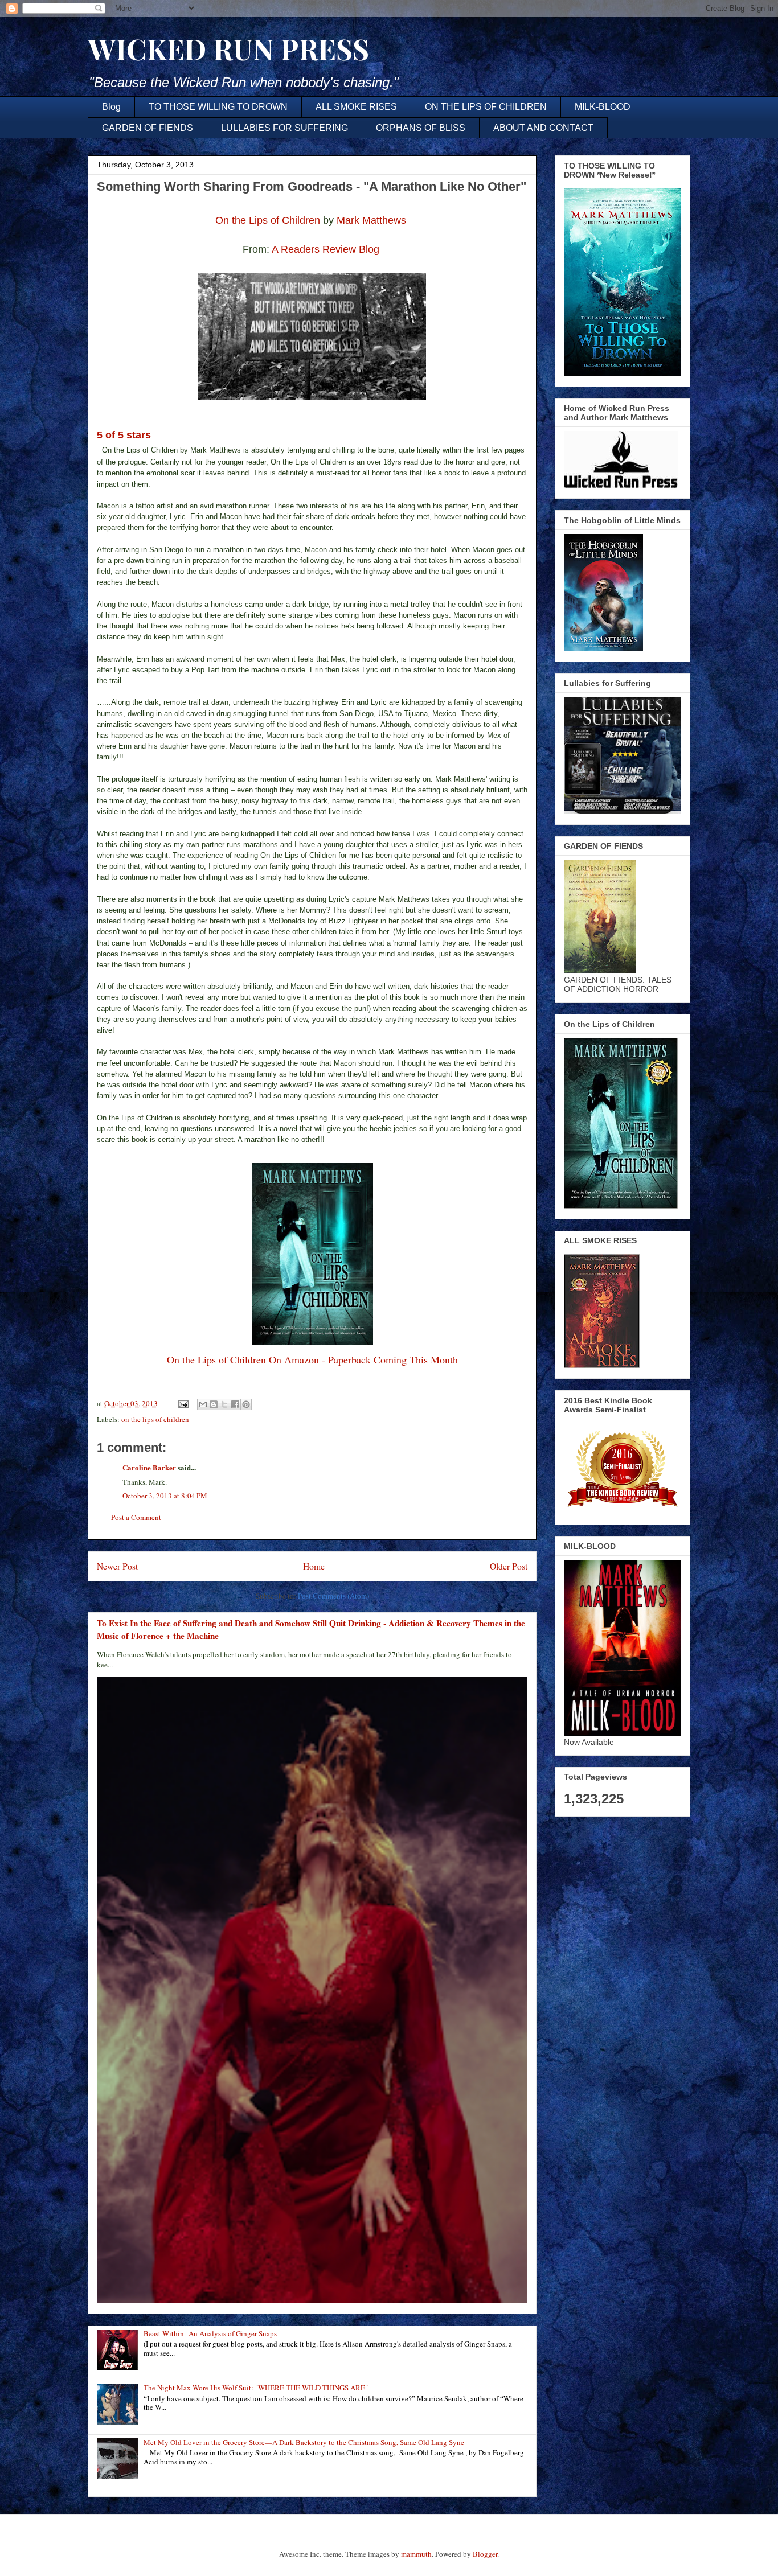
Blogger (485, 2554)
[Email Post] (182, 1403)
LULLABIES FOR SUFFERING (284, 128)
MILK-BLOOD (603, 107)
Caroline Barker (149, 1467)
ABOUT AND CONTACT (543, 128)
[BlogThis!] (214, 1404)
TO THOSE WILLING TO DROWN (218, 107)
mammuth (416, 2554)
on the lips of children (155, 1419)
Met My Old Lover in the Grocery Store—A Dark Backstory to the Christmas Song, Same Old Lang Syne (304, 2442)
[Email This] (203, 1404)
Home (314, 1566)
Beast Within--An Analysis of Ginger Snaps (210, 2333)
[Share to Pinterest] (246, 1404)
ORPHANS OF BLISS (421, 128)
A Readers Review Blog (327, 249)
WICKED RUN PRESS (228, 49)
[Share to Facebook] (235, 1404)
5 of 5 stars (124, 435)
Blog (111, 107)
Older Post (509, 1566)
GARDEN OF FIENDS (148, 128)
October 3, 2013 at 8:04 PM (165, 1496)
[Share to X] (224, 1404)
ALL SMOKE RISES (356, 107)
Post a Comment (136, 1517)
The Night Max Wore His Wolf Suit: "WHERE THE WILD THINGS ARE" (256, 2388)
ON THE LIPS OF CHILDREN (486, 107)
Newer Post (117, 1566)
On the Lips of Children (268, 220)
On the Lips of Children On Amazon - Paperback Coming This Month (312, 1359)
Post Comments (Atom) (333, 1596)
